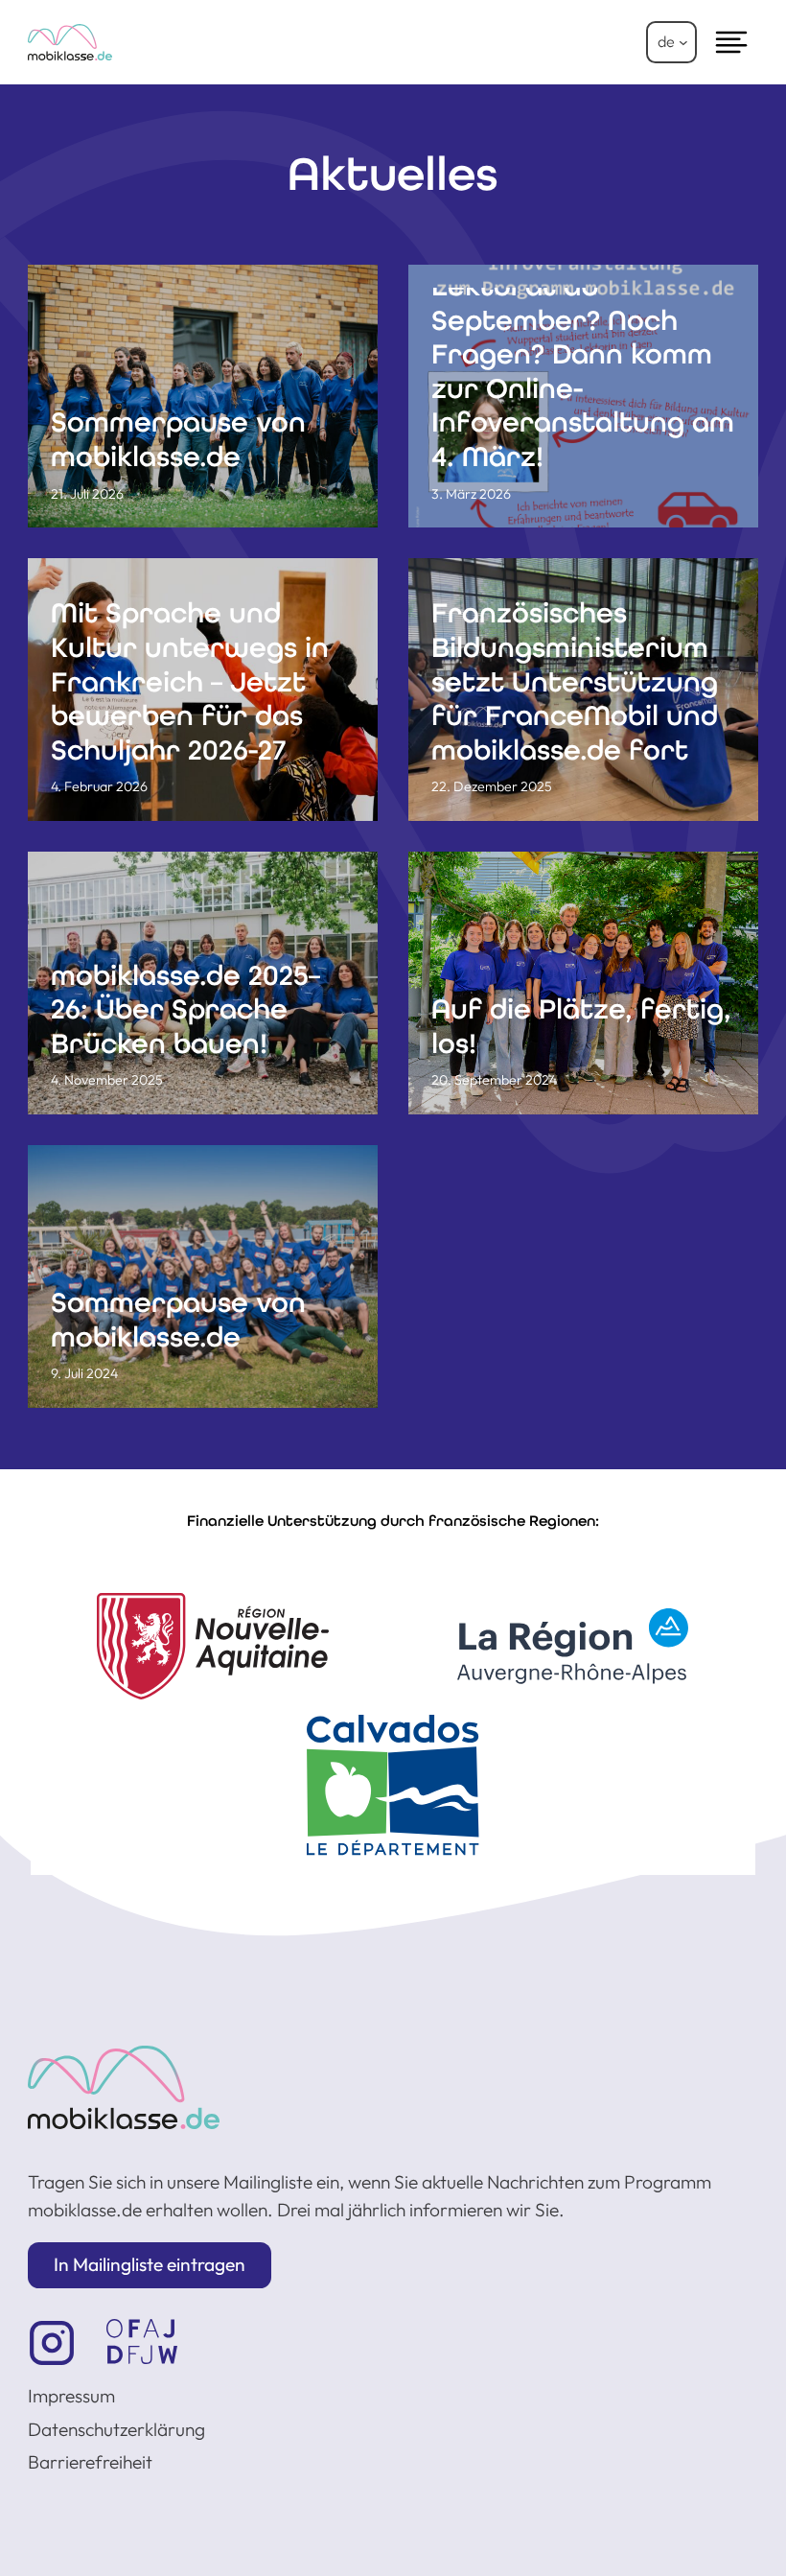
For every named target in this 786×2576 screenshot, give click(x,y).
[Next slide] (732, 1684)
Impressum (71, 2396)
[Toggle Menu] (731, 42)
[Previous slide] (54, 1684)
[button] (150, 2265)
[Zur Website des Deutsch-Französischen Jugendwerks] (142, 2342)
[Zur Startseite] (124, 2087)
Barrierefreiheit (90, 2462)
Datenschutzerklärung (116, 2429)
